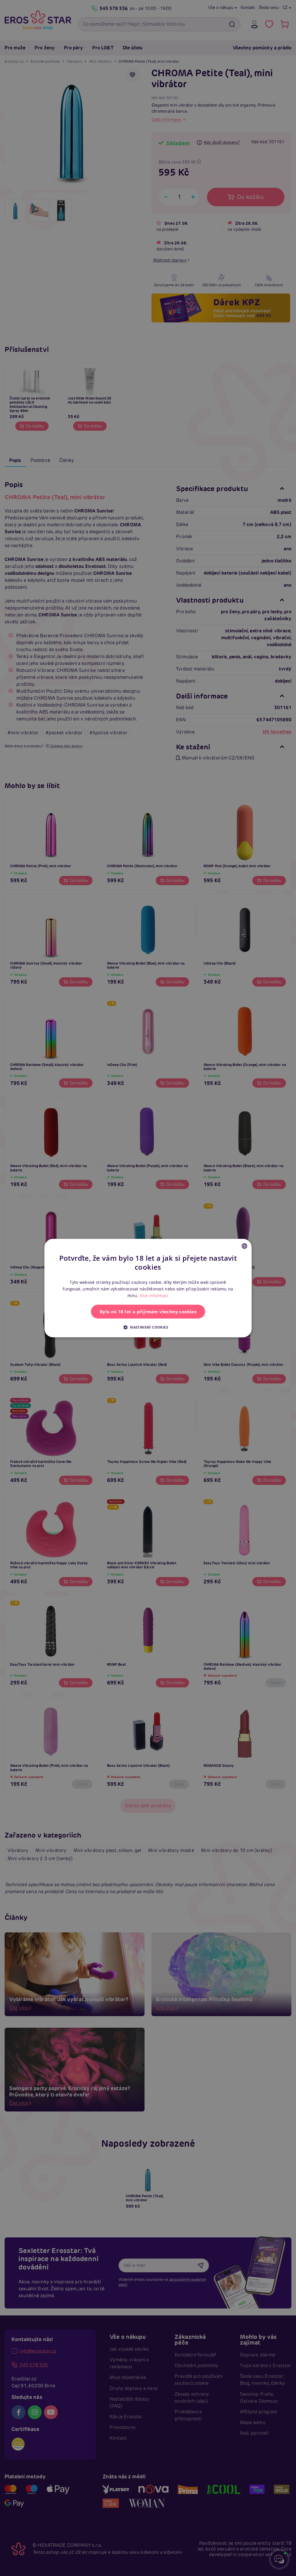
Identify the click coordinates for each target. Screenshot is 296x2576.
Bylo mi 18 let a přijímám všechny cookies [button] (148, 1312)
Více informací (154, 1296)
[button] (148, 1327)
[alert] (148, 1288)
